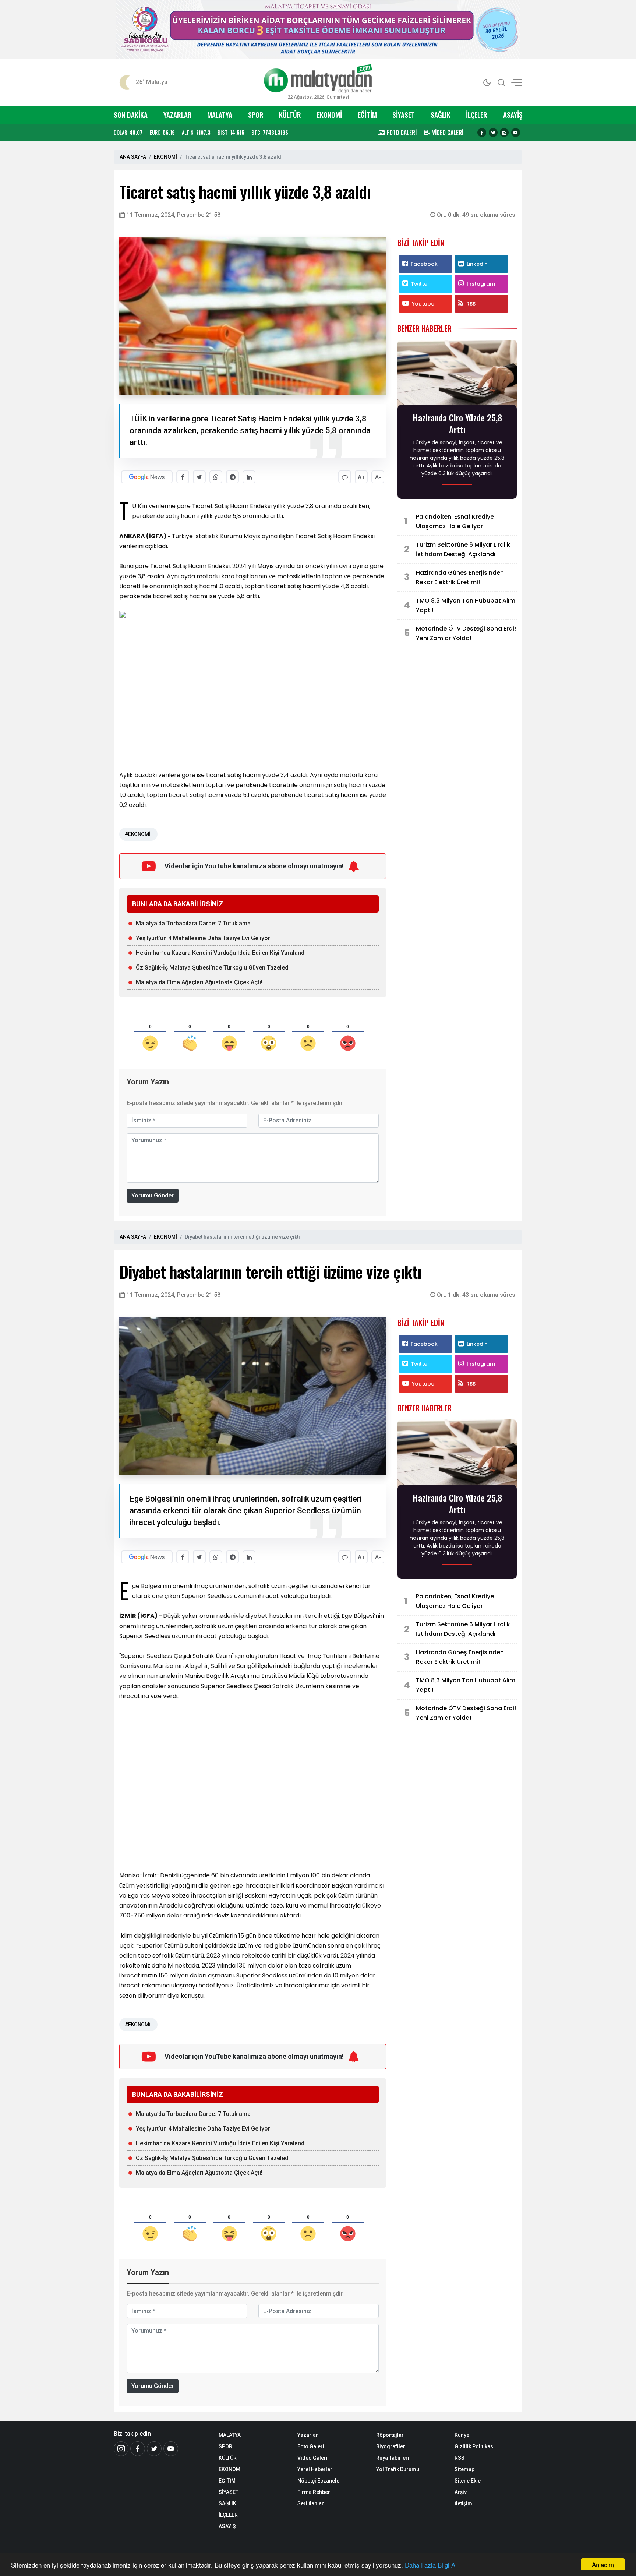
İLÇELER (477, 115)
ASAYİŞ (513, 115)
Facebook (424, 264)
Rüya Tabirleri (393, 2458)
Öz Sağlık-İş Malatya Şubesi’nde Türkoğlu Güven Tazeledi (213, 968)
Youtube (423, 304)
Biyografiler (391, 2446)
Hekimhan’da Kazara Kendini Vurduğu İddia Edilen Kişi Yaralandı (221, 953)
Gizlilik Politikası (475, 2446)
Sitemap (464, 2469)
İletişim (463, 2503)
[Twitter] (493, 133)
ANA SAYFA (133, 157)
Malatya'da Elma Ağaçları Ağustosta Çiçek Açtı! (199, 982)
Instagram (481, 284)
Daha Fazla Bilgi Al (431, 2565)
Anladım (603, 2564)
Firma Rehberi (315, 2492)
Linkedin (477, 264)
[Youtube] (516, 133)
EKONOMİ (329, 115)
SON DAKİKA (131, 115)
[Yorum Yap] (345, 477)
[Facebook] (482, 133)
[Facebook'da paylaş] (183, 477)
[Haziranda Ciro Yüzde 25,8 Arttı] (457, 375)
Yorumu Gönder (153, 1195)
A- (378, 477)
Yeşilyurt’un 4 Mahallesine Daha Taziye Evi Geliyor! (204, 938)
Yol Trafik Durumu (398, 2469)
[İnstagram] (121, 2449)
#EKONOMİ (137, 834)
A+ (361, 477)
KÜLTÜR (290, 115)
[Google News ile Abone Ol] (147, 477)
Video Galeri (312, 2458)
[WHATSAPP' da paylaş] (216, 477)
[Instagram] (504, 133)
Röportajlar (390, 2435)
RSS (471, 304)
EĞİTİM (367, 115)
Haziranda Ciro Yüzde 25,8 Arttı (457, 423)
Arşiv (461, 2492)
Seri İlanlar (311, 2503)
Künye (462, 2435)
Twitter (420, 284)
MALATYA (220, 115)
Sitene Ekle (468, 2481)
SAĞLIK (441, 115)
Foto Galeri (311, 2446)
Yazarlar (308, 2435)
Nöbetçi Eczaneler (319, 2481)
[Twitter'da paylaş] (199, 477)
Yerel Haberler (315, 2469)
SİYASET (404, 115)
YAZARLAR (178, 115)
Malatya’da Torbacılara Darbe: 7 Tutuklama (193, 923)
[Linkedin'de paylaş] (249, 477)
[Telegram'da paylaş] (232, 477)
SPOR (256, 115)
